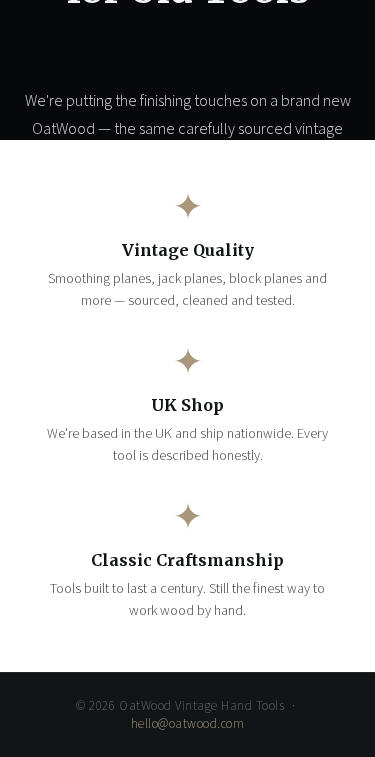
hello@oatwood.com (188, 724)
